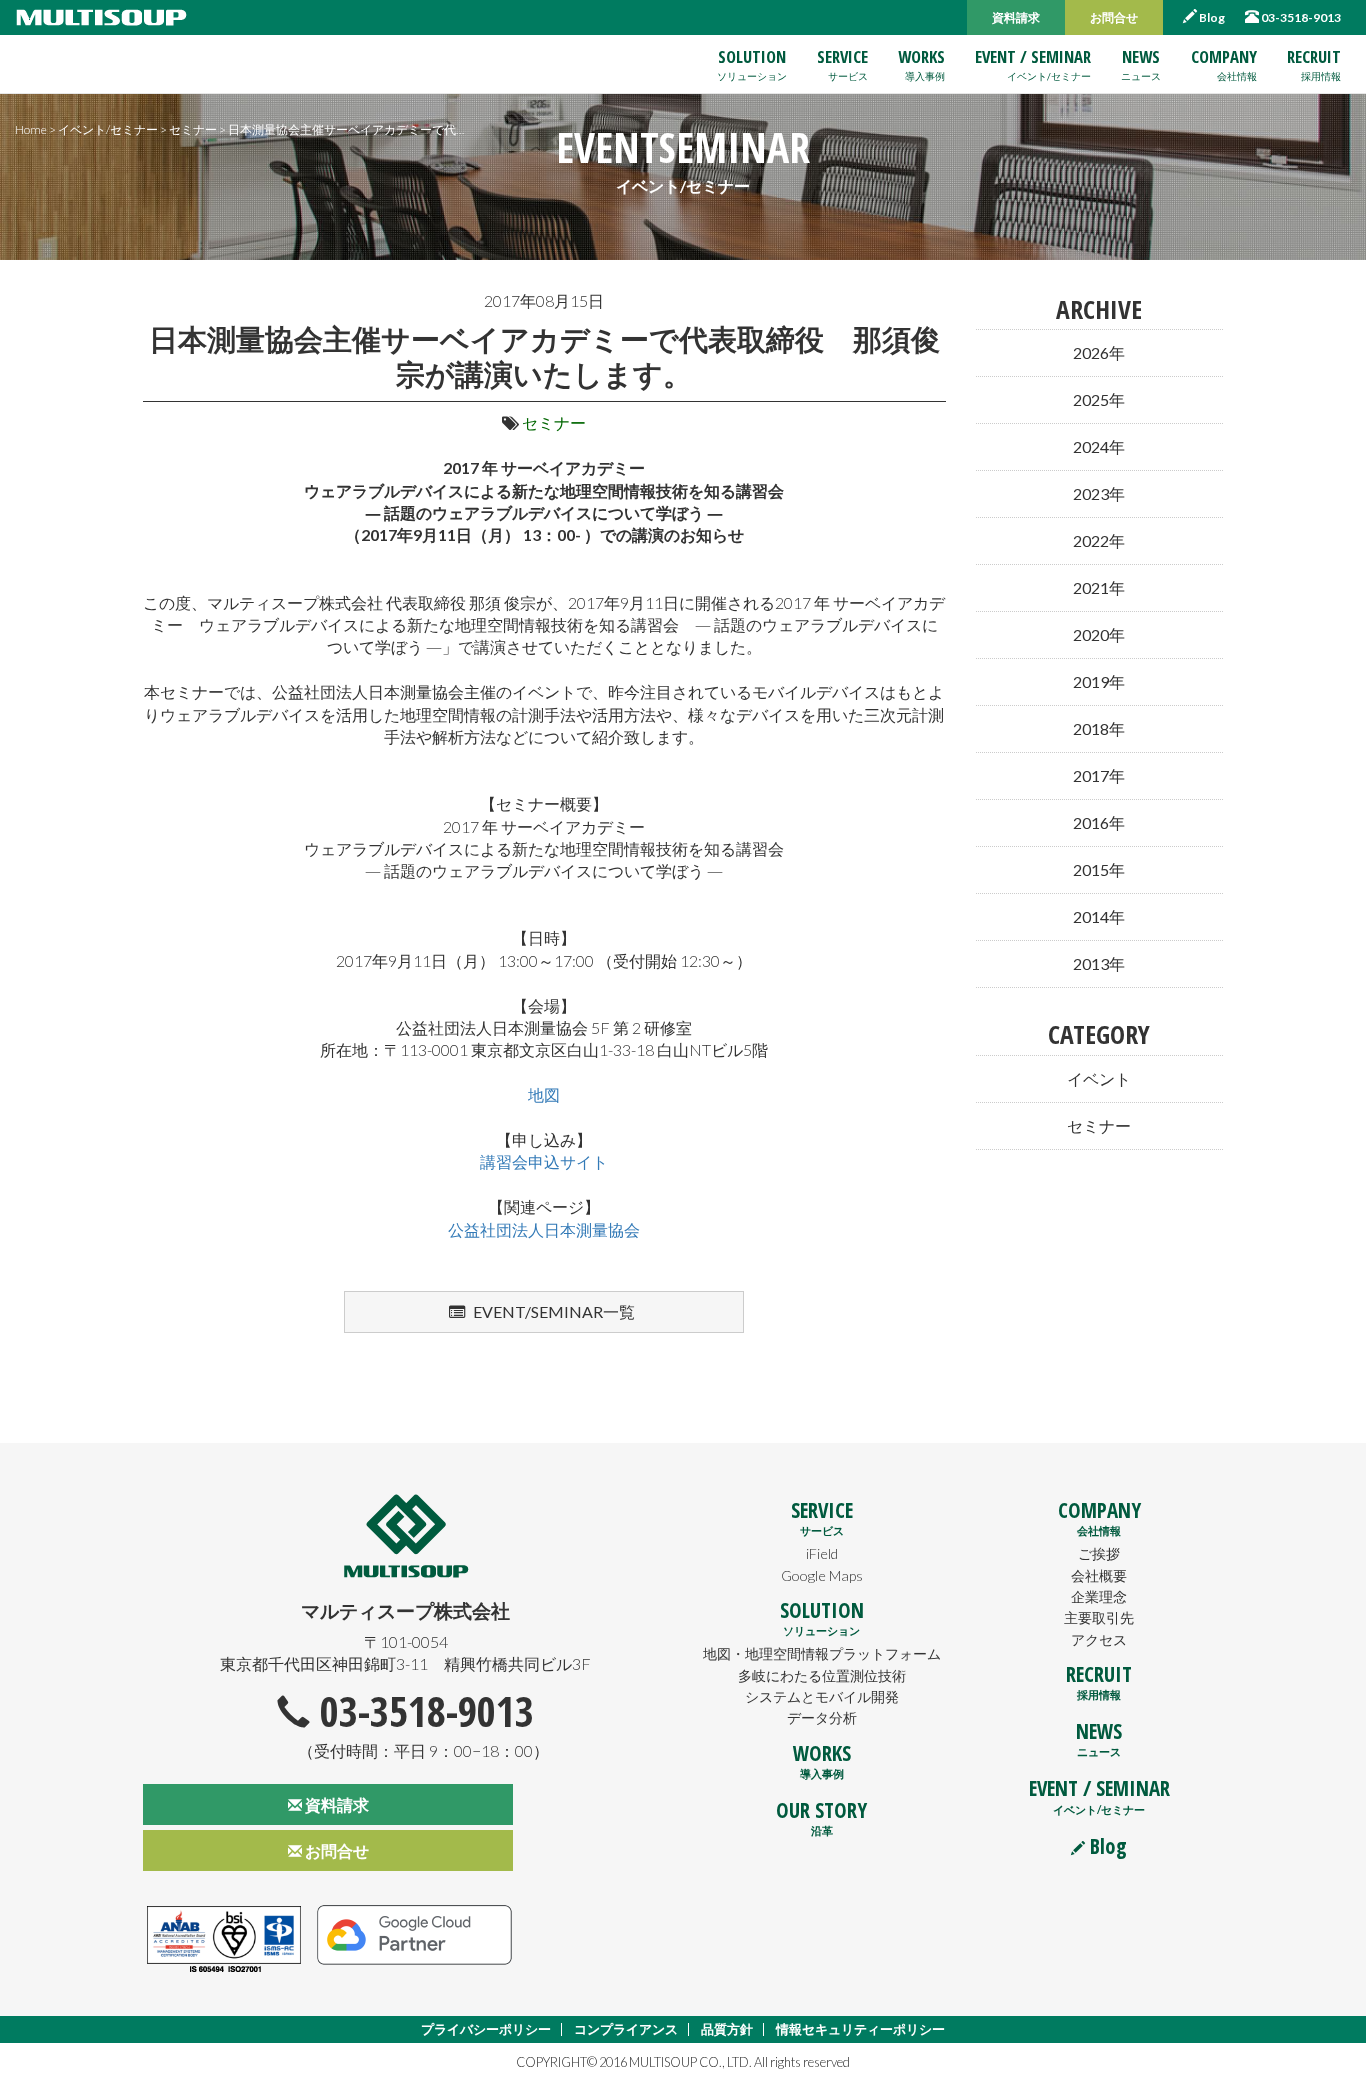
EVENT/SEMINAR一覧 (552, 1311)
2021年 (1099, 587)
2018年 (1099, 728)
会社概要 (1099, 1575)
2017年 (1099, 775)
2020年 (1099, 634)
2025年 (1099, 399)
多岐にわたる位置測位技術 (822, 1675)
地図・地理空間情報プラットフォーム (822, 1653)
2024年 (1099, 446)
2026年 (1099, 352)
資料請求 (1016, 17)
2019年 (1099, 681)
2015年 (1099, 869)
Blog (1211, 17)
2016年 (1099, 822)
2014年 (1099, 916)
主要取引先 (1099, 1617)
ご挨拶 (1099, 1553)
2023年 (1099, 493)
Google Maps (822, 1575)
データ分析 (822, 1717)
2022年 (1099, 540)
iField (822, 1553)
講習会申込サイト (544, 1161)
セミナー (554, 422)
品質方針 (727, 2029)
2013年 (1099, 963)
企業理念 (1099, 1596)
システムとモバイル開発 (822, 1696)
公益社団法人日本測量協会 (544, 1229)
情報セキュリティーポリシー (860, 2029)
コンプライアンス (626, 2029)
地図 (544, 1094)
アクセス (1099, 1639)
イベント (1099, 1078)
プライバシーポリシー (486, 2029)
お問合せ (1114, 17)
